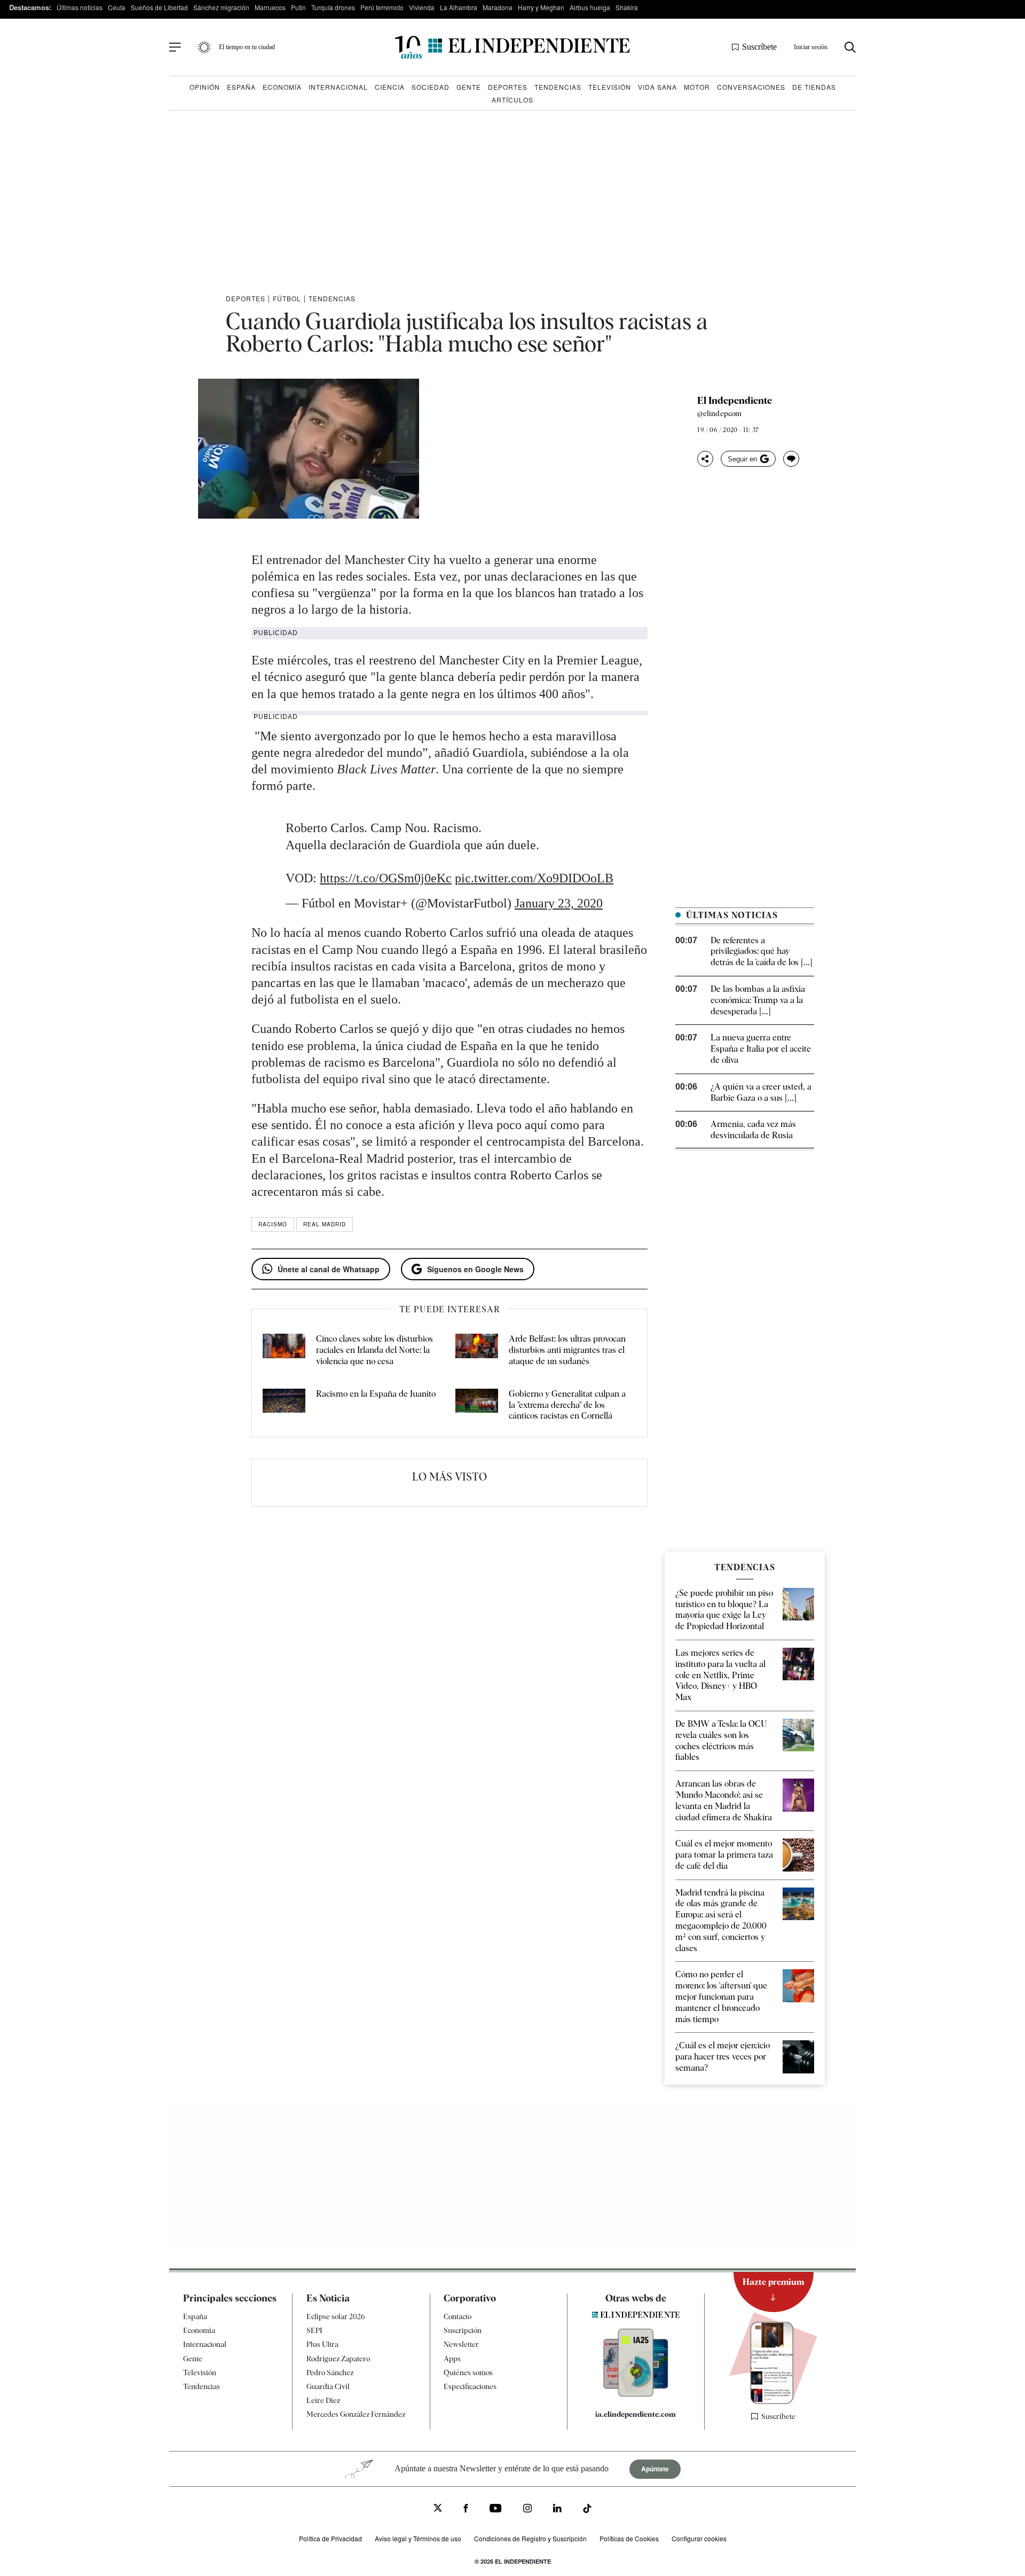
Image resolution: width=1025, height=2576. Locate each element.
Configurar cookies (699, 2538)
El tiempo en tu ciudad (247, 47)
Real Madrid (325, 1224)
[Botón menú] (175, 48)
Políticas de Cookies (629, 2538)
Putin (298, 7)
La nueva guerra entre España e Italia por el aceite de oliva (761, 1049)
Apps (452, 2358)
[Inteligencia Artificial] (636, 2394)
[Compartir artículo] (705, 459)
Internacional (338, 87)
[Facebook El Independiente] (466, 2510)
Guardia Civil (328, 2386)
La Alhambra (459, 7)
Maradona (498, 7)
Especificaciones (470, 2386)
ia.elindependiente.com (636, 2414)
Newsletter (461, 2344)
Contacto (458, 2316)
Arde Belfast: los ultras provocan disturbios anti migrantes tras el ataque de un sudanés (567, 1350)
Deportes (508, 87)
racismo (273, 1224)
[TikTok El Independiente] (587, 2510)
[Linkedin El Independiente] (557, 2510)
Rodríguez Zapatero (338, 2358)
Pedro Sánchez (330, 2373)
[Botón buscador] (850, 47)
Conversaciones (751, 87)
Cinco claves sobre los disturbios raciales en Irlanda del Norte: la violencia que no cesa (374, 1350)
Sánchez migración (221, 7)
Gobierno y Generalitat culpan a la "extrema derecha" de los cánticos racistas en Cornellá (567, 1405)
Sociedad (431, 87)
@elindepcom (719, 413)
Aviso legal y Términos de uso (418, 2538)
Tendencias (558, 87)
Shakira (627, 7)
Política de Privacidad (330, 2538)
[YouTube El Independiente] (496, 2510)
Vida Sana (657, 87)
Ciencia (390, 87)
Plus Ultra (322, 2344)
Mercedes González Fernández (356, 2414)
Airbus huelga (590, 7)
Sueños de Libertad (159, 7)
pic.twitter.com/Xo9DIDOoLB (534, 878)
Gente (469, 87)
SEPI (314, 2330)
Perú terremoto (382, 7)
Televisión (610, 87)
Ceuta (117, 7)
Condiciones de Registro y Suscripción (530, 2538)
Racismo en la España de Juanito (376, 1394)
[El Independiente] (512, 47)
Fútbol (287, 298)
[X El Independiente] (438, 2509)
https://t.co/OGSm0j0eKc (386, 878)
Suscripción (463, 2330)
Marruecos (270, 7)
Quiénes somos (468, 2373)
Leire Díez (323, 2400)
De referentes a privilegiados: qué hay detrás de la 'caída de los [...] (762, 952)
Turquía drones (333, 7)
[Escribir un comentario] (791, 459)
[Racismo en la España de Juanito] (284, 1405)
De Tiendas (814, 87)
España (241, 87)
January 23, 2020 (559, 903)
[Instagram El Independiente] (527, 2510)
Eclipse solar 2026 (336, 2316)
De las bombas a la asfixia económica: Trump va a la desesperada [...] (758, 1000)
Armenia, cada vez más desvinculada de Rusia (753, 1130)
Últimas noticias (80, 7)
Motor (697, 87)
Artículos (512, 100)
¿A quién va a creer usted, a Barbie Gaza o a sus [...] (761, 1092)
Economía (282, 87)
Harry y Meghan (541, 7)
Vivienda (422, 7)
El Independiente (735, 401)
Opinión (205, 87)
